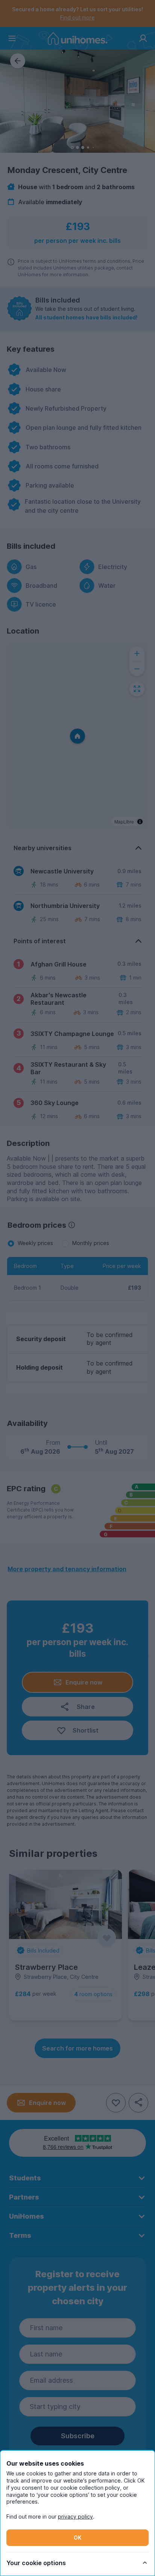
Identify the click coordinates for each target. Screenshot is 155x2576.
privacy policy (75, 2517)
